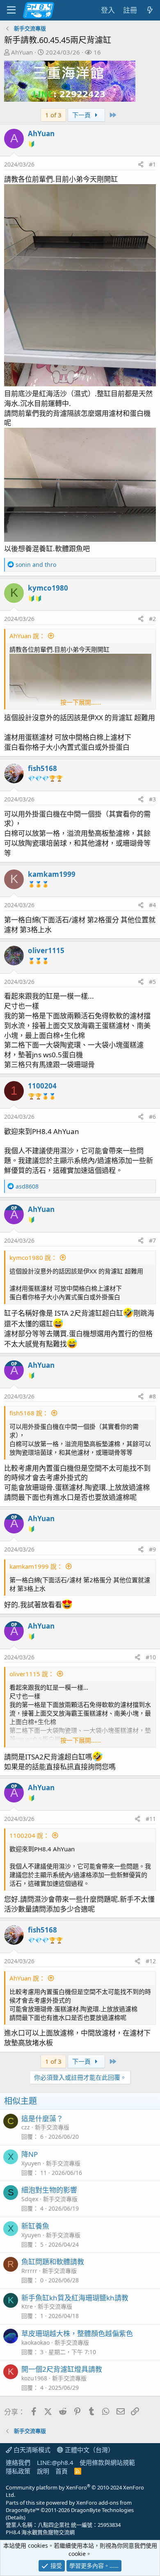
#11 (151, 1819)
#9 (152, 1549)
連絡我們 (18, 2462)
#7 (152, 1240)
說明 (43, 2471)
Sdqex (30, 2199)
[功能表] (11, 10)
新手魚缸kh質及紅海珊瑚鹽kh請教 (75, 2298)
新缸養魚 (35, 2226)
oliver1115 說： (32, 1674)
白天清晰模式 (31, 2450)
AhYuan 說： (27, 636)
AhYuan (22, 52)
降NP (30, 2154)
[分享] (141, 164)
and (36, 565)
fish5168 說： (29, 1413)
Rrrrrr (29, 2271)
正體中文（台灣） (89, 2450)
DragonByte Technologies (102, 2510)
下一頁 (82, 115)
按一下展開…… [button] (81, 702)
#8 (152, 1396)
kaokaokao (35, 2342)
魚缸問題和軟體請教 (53, 2262)
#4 (152, 905)
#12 (151, 1961)
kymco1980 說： (33, 1257)
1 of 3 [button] (53, 115)
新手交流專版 (52, 2127)
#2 (152, 619)
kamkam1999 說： (36, 1566)
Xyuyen (31, 2163)
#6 (152, 1117)
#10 (151, 1657)
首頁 (62, 2471)
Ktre (27, 2306)
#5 (152, 982)
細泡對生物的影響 (49, 2190)
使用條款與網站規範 (107, 2462)
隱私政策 (18, 2471)
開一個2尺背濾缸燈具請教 (62, 2369)
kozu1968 (34, 2378)
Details (16, 2517)
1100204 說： (29, 1835)
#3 (152, 799)
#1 (152, 164)
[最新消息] (150, 10)
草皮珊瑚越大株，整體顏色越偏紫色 (77, 2333)
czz (26, 2127)
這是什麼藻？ (42, 2119)
